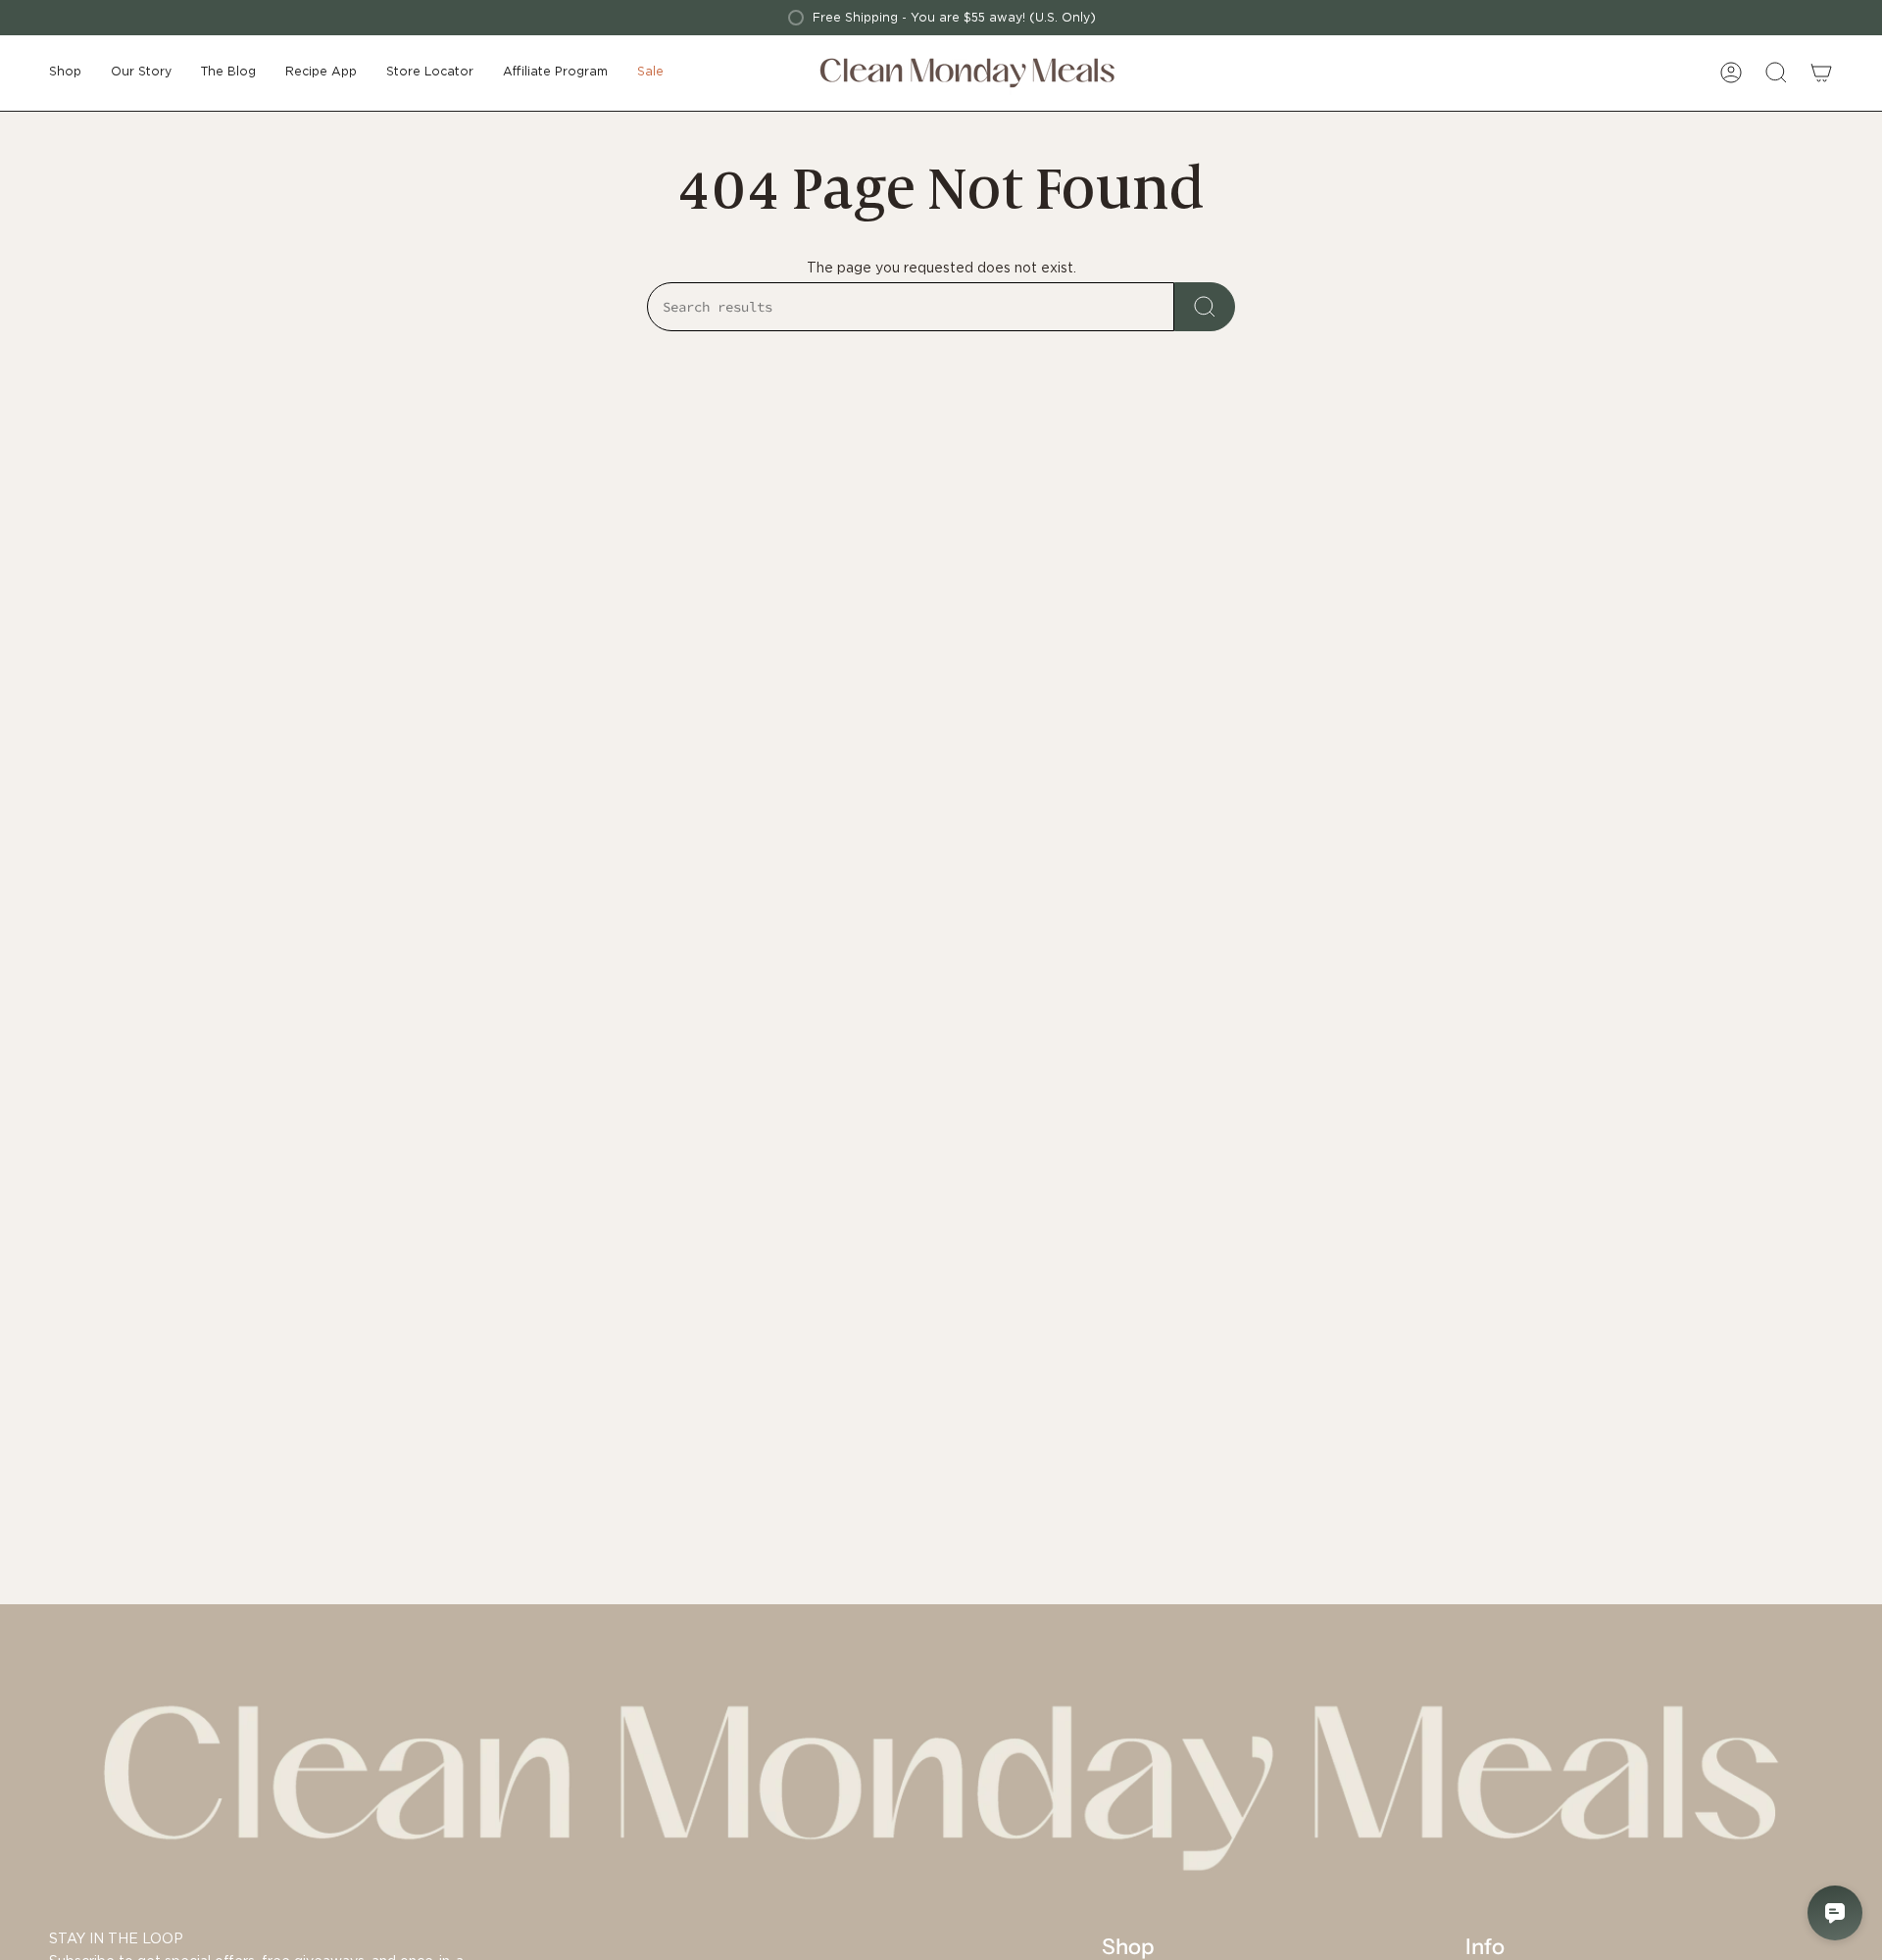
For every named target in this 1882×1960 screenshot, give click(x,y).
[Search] (1205, 307)
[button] (65, 73)
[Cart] (1821, 73)
